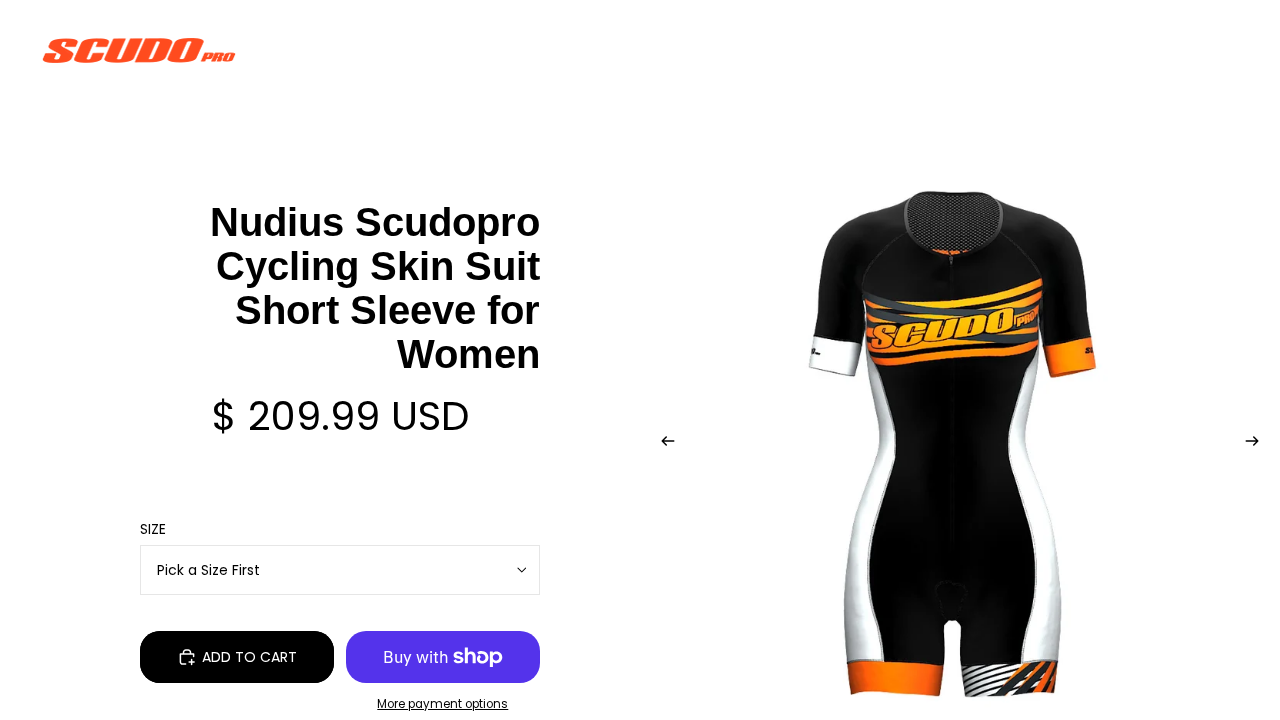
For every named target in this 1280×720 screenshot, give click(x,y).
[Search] (1132, 50)
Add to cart (249, 657)
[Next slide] (1258, 444)
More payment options (442, 704)
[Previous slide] (662, 444)
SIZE (153, 529)
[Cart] (1218, 50)
